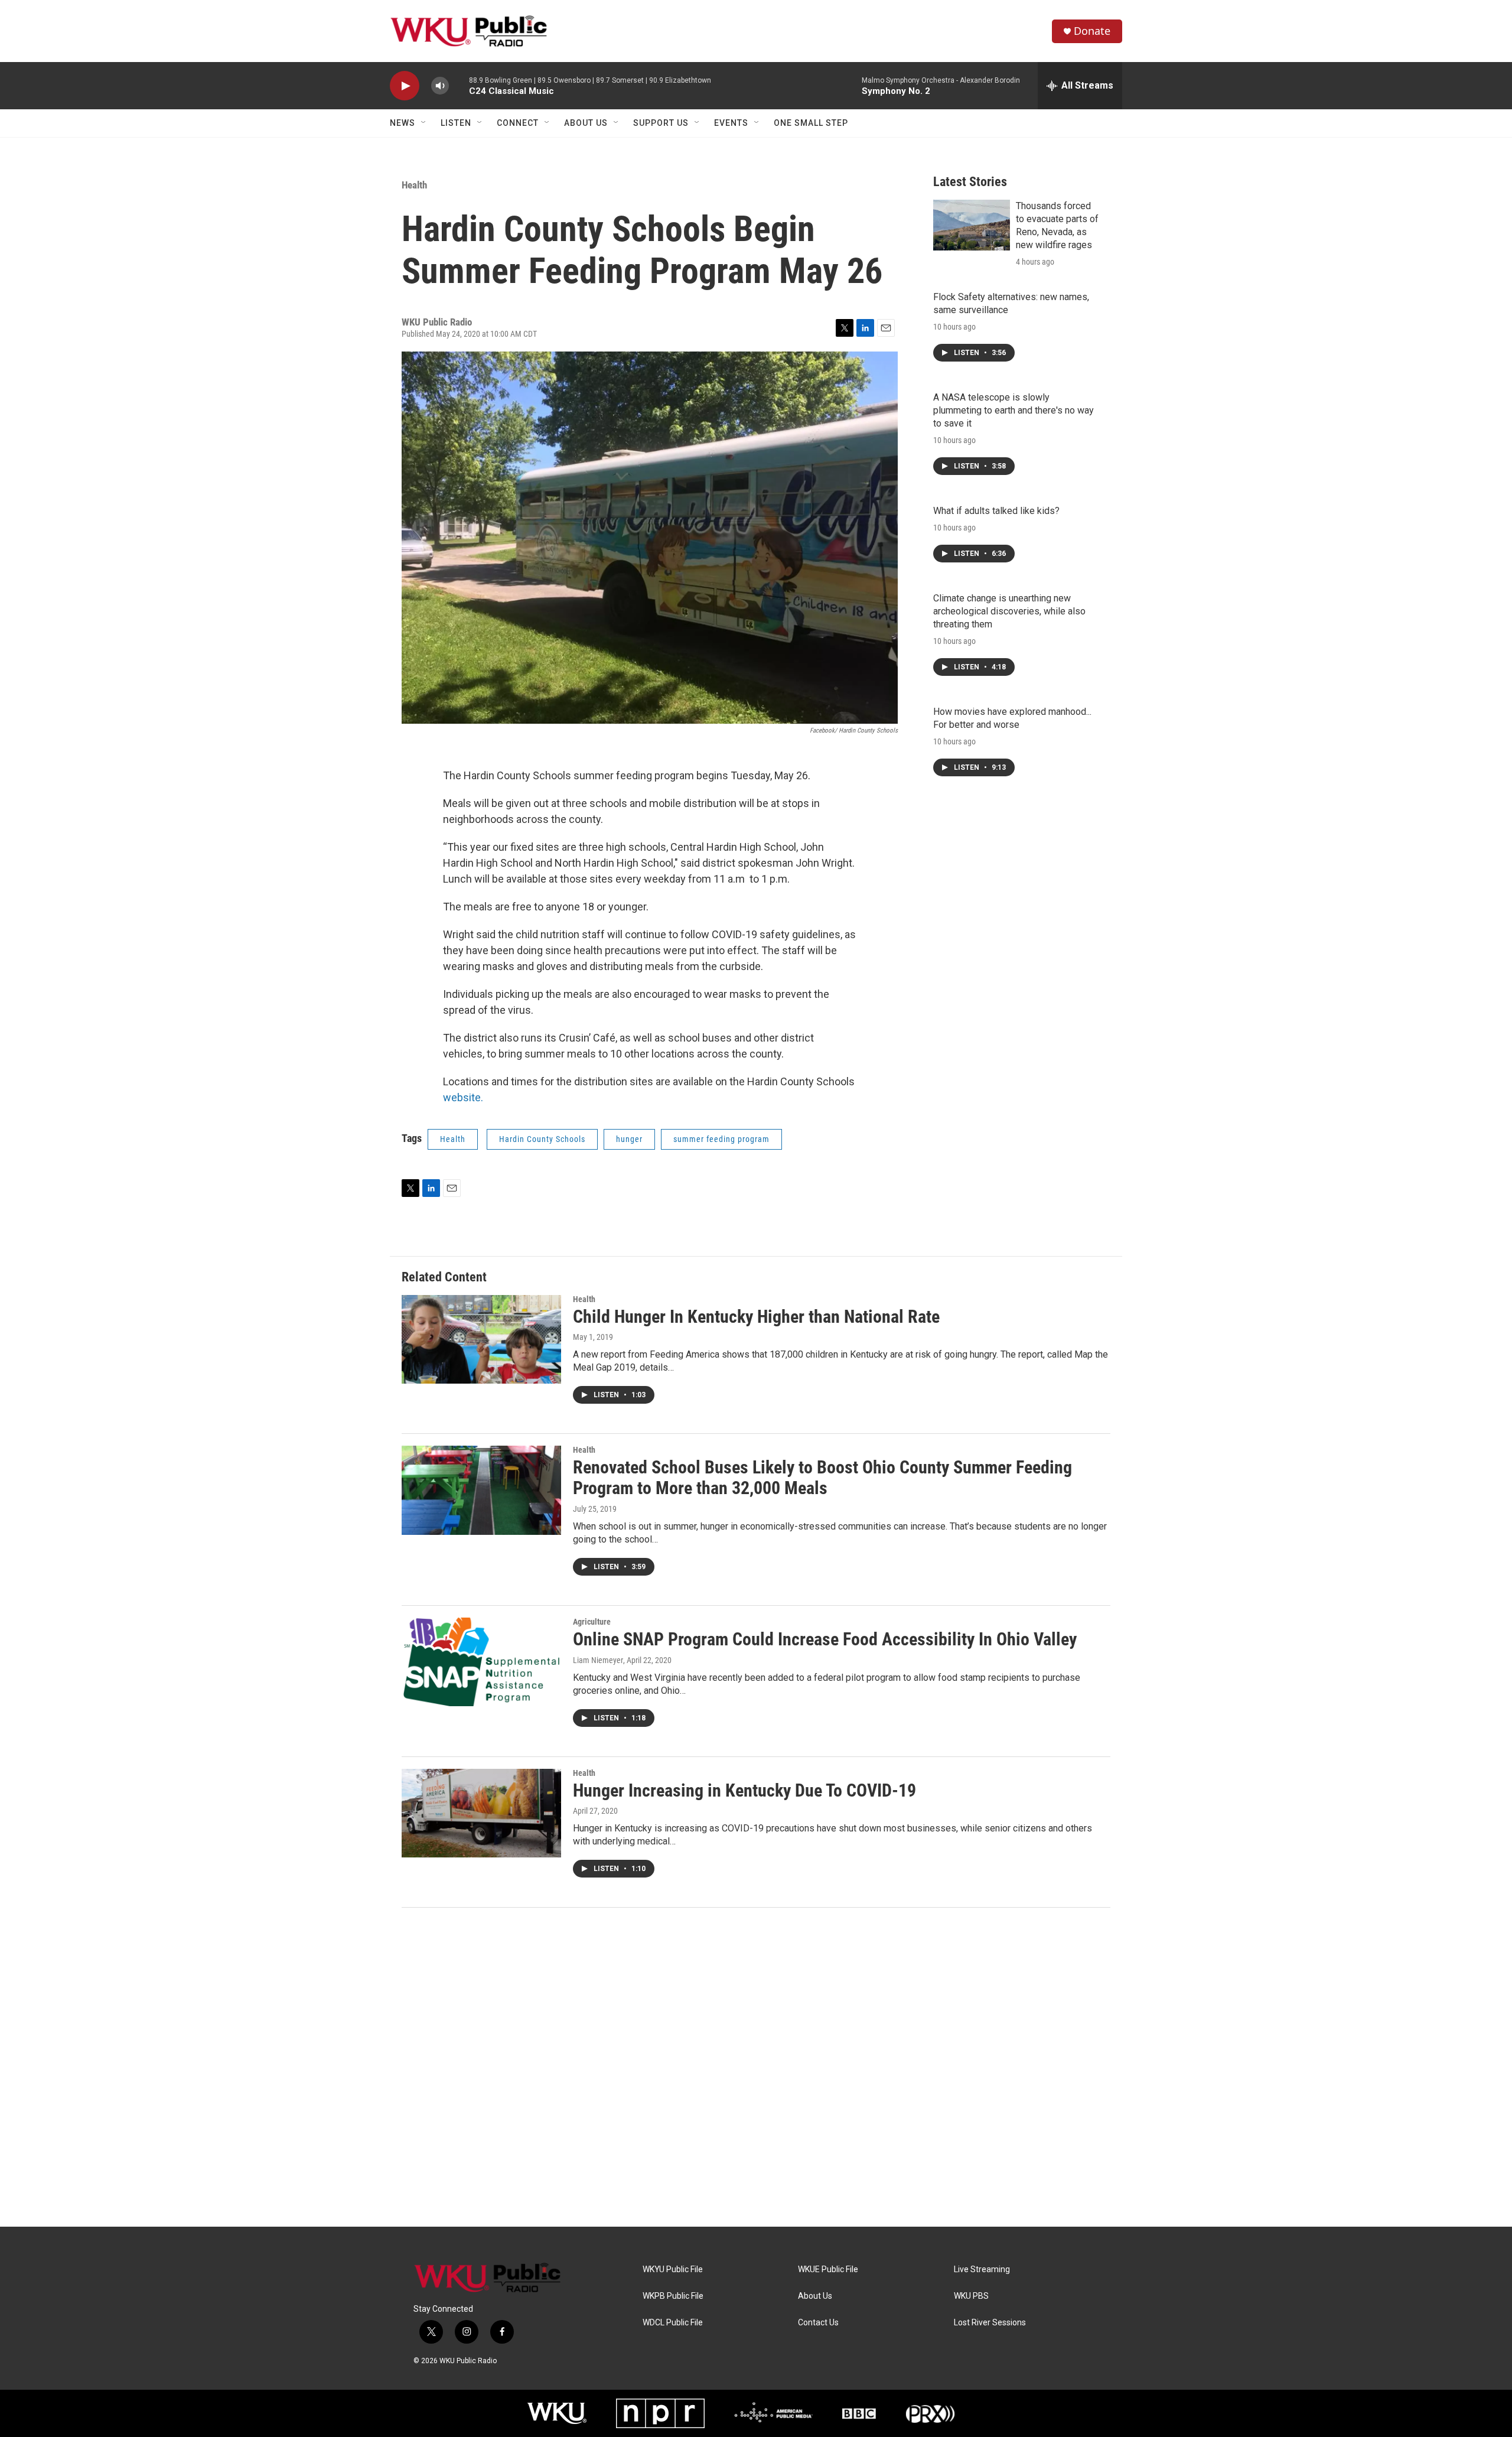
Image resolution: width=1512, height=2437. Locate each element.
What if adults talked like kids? (996, 511)
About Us (586, 123)
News (403, 123)
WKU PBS (971, 2296)
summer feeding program (721, 1139)
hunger (629, 1139)
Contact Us (818, 2323)
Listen (456, 123)
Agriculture (592, 1622)
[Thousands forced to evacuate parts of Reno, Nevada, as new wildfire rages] (972, 225)
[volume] (440, 86)
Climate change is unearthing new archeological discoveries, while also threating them (1009, 611)
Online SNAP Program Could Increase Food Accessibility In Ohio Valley (825, 1639)
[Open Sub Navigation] (424, 123)
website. (463, 1097)
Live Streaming (982, 2270)
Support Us (661, 123)
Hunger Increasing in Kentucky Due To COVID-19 (744, 1790)
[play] (405, 86)
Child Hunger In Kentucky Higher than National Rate (756, 1317)
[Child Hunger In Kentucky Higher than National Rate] (481, 1339)
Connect (518, 123)
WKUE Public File (828, 2270)
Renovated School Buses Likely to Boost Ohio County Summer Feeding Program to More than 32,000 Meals (822, 1478)
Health (414, 185)
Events (731, 123)
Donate (1092, 31)
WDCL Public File (673, 2323)
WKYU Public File (673, 2270)
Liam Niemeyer (598, 1660)
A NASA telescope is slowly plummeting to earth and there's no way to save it (1014, 410)
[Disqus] (756, 2067)
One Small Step (811, 123)
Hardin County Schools (542, 1139)
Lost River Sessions (990, 2323)
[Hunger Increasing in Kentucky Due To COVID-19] (481, 1813)
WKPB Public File (673, 2296)
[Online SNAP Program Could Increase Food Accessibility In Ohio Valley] (481, 1662)
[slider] (459, 85)
